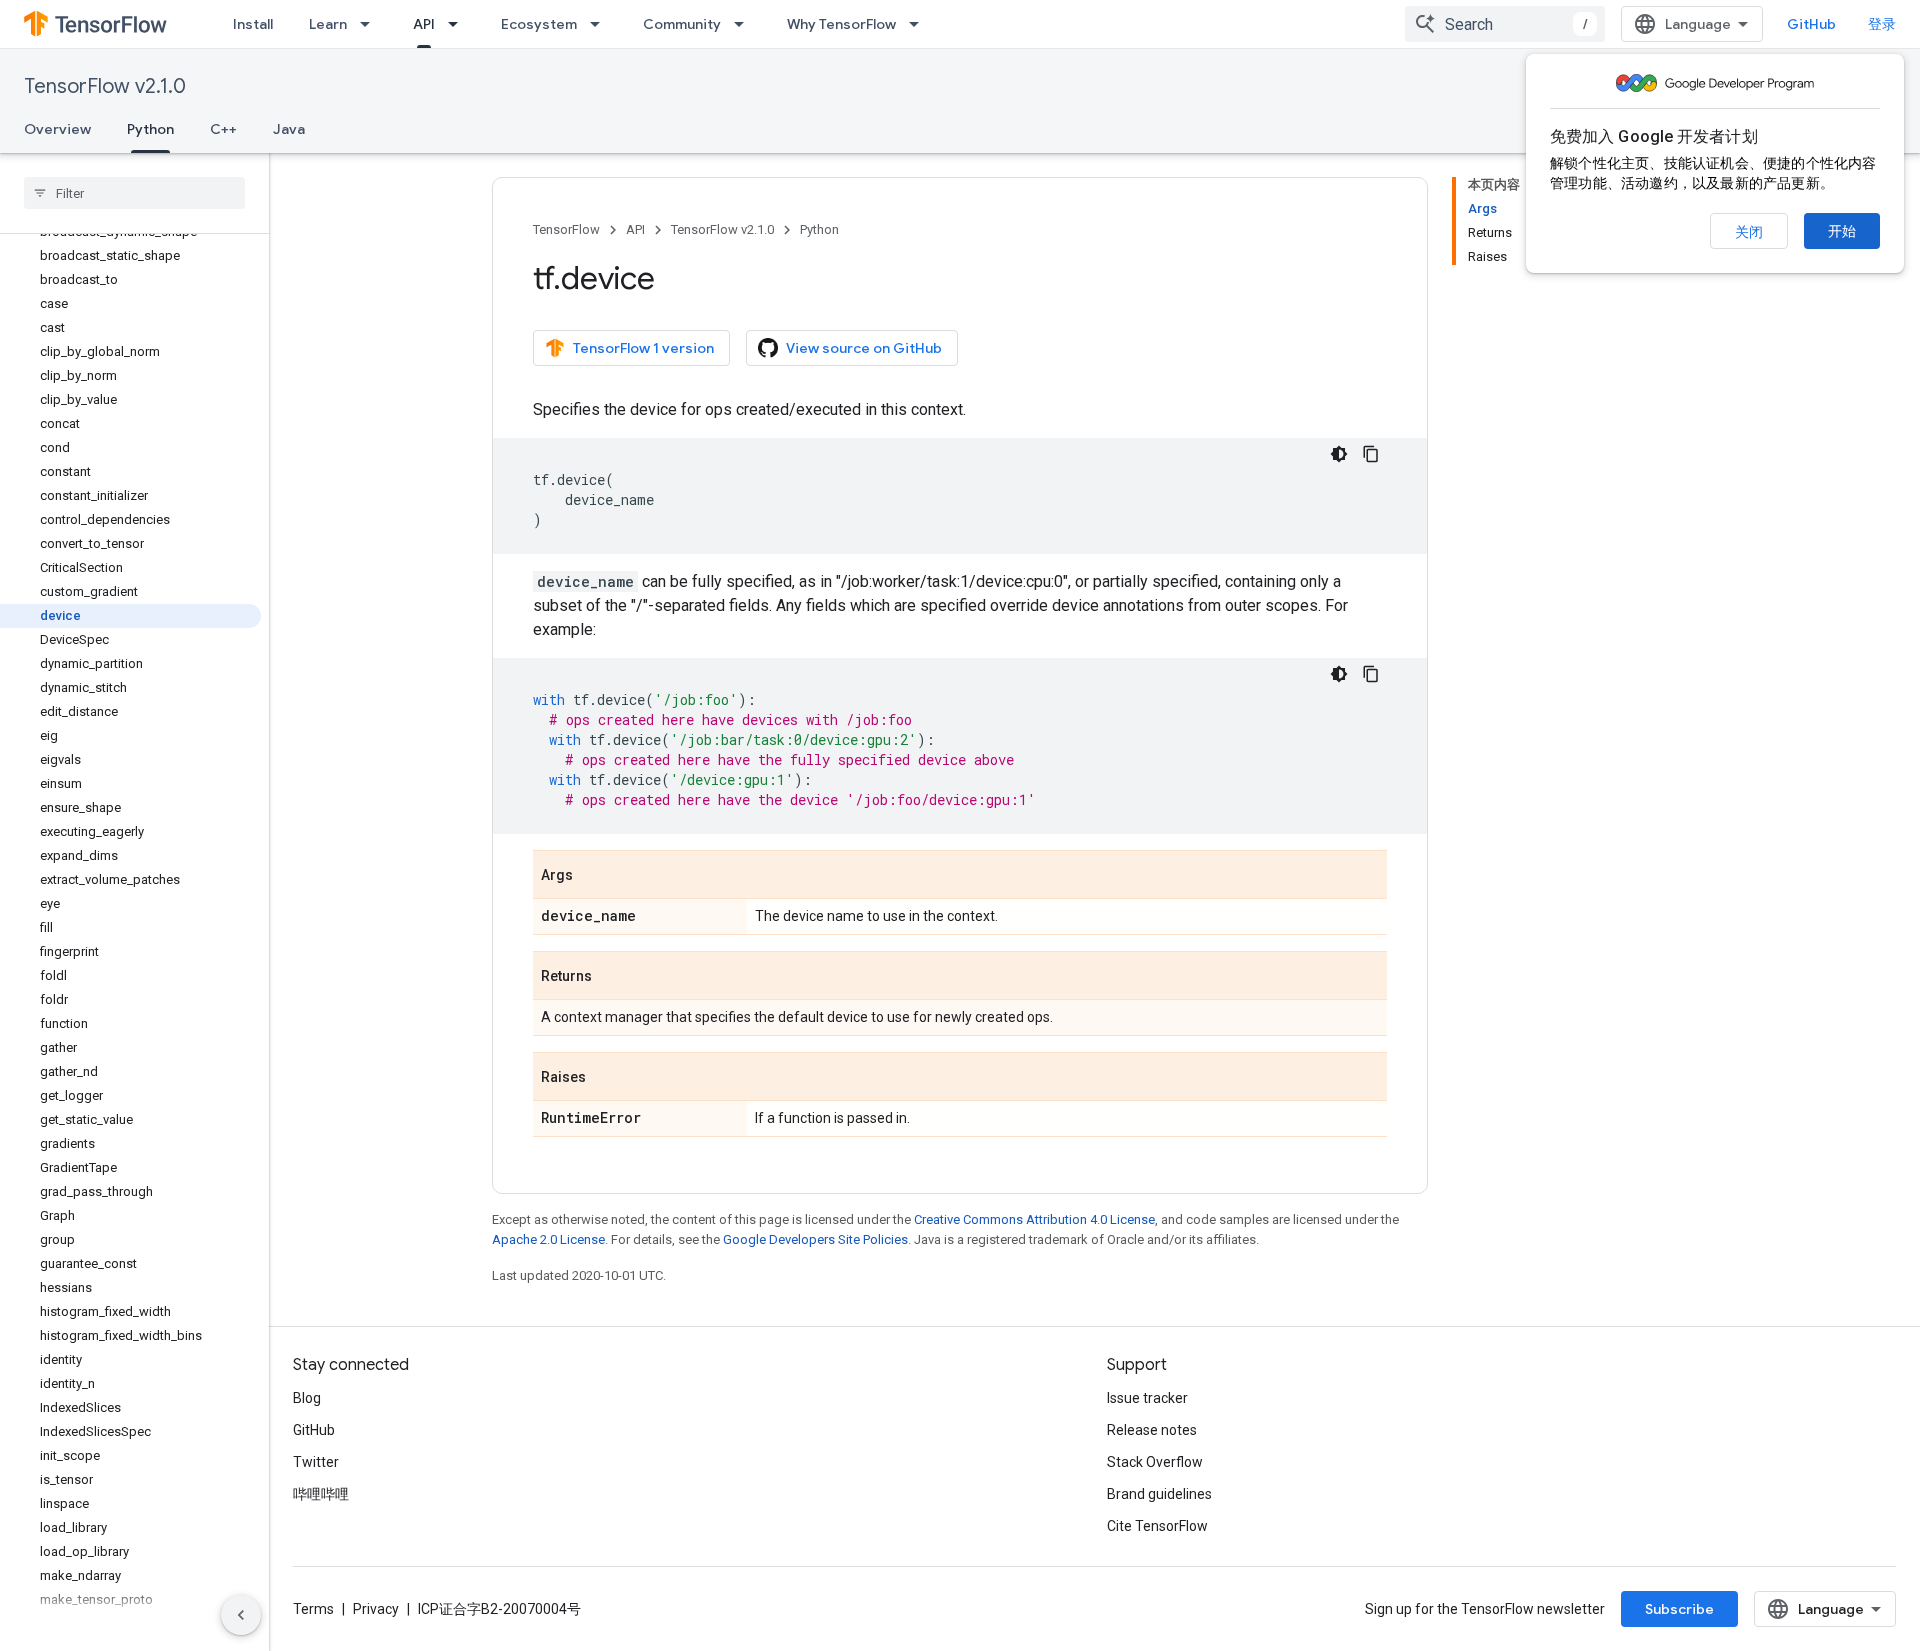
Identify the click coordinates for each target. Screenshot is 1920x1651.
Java (289, 129)
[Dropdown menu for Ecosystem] (601, 24)
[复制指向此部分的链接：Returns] (612, 977)
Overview (57, 129)
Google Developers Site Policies (815, 1239)
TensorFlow (566, 229)
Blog (307, 1398)
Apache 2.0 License (548, 1239)
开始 (1842, 231)
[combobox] (1505, 24)
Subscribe (1679, 1609)
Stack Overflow (1155, 1462)
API (424, 24)
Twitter (316, 1462)
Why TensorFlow (841, 24)
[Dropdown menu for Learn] (371, 24)
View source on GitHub (864, 348)
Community (682, 24)
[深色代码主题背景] (1339, 454)
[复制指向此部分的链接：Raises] (606, 1078)
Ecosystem (539, 24)
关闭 (1749, 232)
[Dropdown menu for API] (459, 24)
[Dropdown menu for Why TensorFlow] (920, 24)
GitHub (1811, 24)
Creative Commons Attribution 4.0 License (1034, 1219)
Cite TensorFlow (1157, 1526)
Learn (328, 24)
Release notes (1152, 1430)
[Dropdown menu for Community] (745, 24)
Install (253, 24)
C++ (223, 129)
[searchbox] (134, 193)
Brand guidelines (1159, 1494)
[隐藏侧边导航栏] (241, 1615)
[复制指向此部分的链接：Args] (593, 876)
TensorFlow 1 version (643, 348)
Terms (313, 1609)
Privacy (376, 1609)
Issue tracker (1147, 1398)
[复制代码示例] (1371, 454)
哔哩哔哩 (321, 1494)
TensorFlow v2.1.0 (105, 86)
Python (150, 129)
